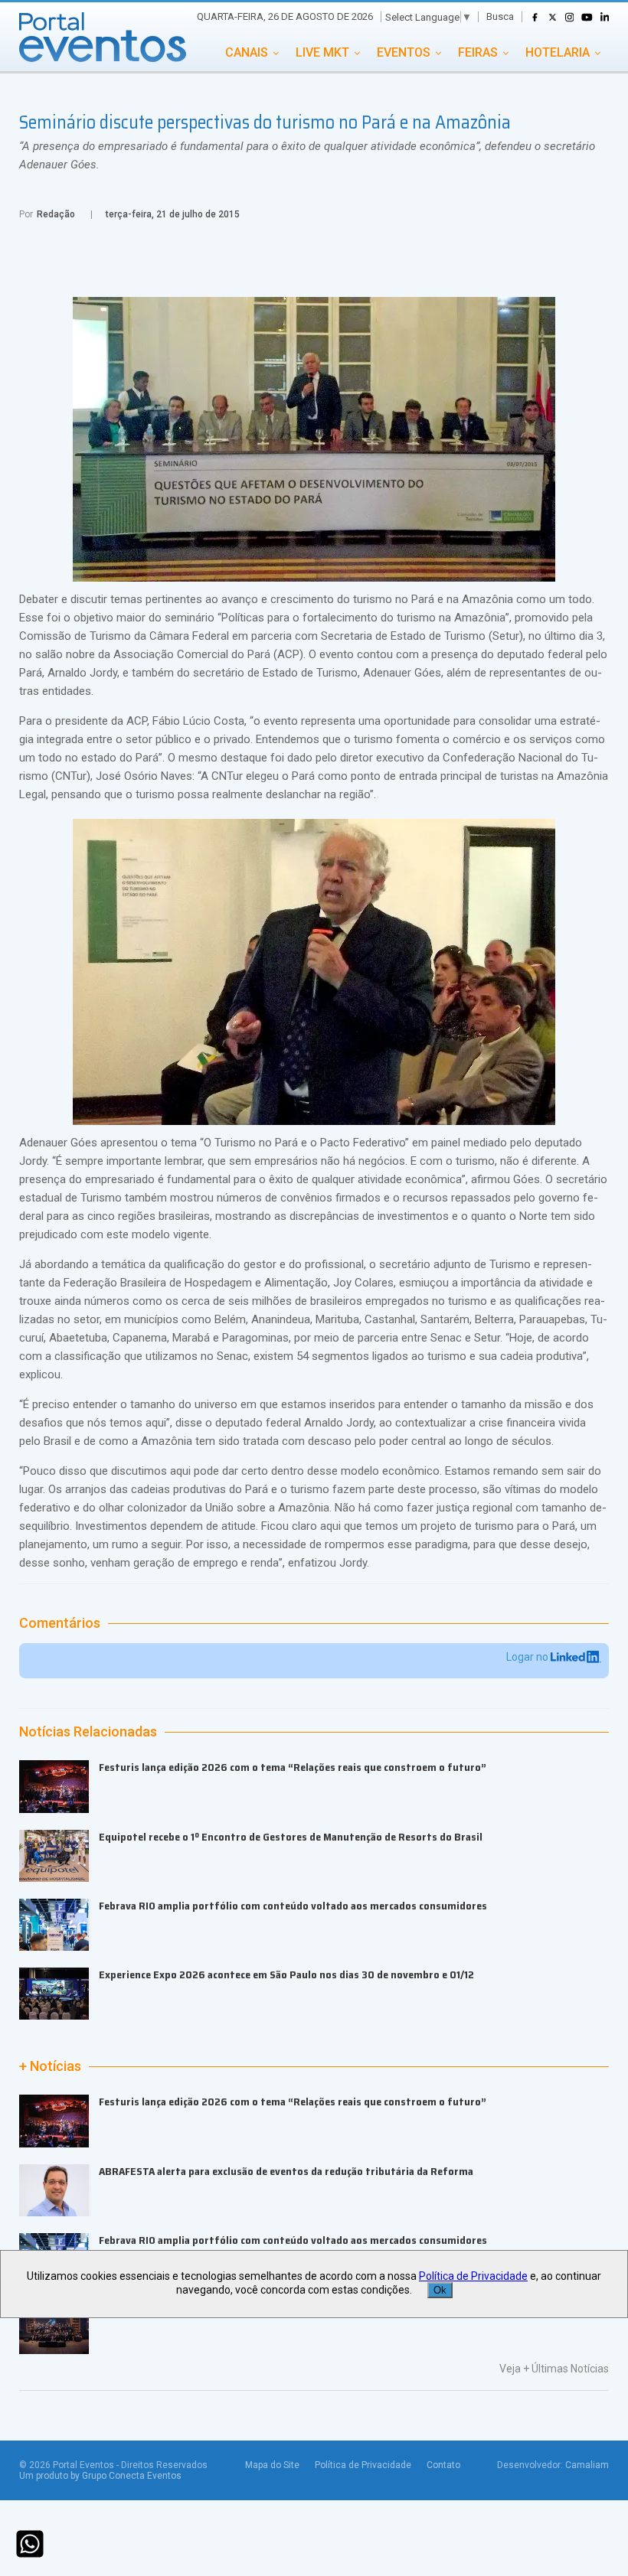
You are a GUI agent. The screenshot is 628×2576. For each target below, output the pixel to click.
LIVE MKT (322, 52)
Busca (500, 16)
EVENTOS (404, 52)
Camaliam (587, 2465)
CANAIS (247, 52)
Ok (440, 2290)
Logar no (528, 1657)
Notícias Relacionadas (88, 1732)
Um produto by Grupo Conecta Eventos (100, 2476)
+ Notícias (50, 2066)
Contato (443, 2465)
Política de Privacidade (363, 2465)
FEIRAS (478, 52)
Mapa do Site (272, 2465)
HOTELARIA (558, 52)
